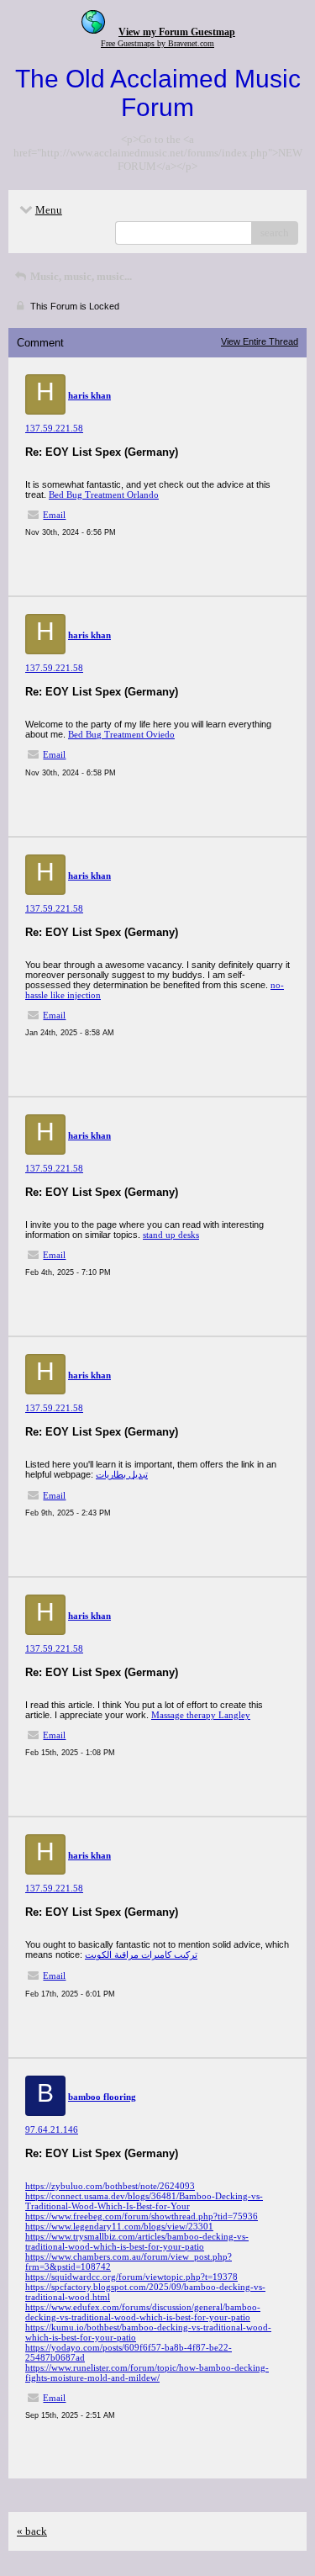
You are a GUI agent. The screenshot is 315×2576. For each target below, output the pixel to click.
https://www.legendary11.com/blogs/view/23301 (119, 2226)
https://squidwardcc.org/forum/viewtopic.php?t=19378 (131, 2277)
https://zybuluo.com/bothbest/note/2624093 (110, 2186)
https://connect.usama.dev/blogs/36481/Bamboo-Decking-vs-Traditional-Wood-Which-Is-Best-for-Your (144, 2201)
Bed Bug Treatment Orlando (104, 495)
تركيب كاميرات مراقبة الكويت (141, 1954)
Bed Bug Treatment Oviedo (121, 734)
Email (54, 515)
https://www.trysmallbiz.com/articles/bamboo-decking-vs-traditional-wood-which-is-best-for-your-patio (137, 2241)
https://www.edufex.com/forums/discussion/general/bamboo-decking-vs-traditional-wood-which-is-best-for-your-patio (143, 2312)
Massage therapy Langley (201, 1715)
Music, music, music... (80, 276)
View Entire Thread (260, 341)
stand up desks (171, 1235)
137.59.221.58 (54, 428)
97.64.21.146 (52, 2129)
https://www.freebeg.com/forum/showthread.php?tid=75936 (142, 2216)
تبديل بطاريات (122, 1474)
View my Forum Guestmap (177, 32)
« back (32, 2531)
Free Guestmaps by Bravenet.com (157, 43)
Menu (49, 210)
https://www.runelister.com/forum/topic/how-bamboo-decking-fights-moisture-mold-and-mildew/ (147, 2372)
